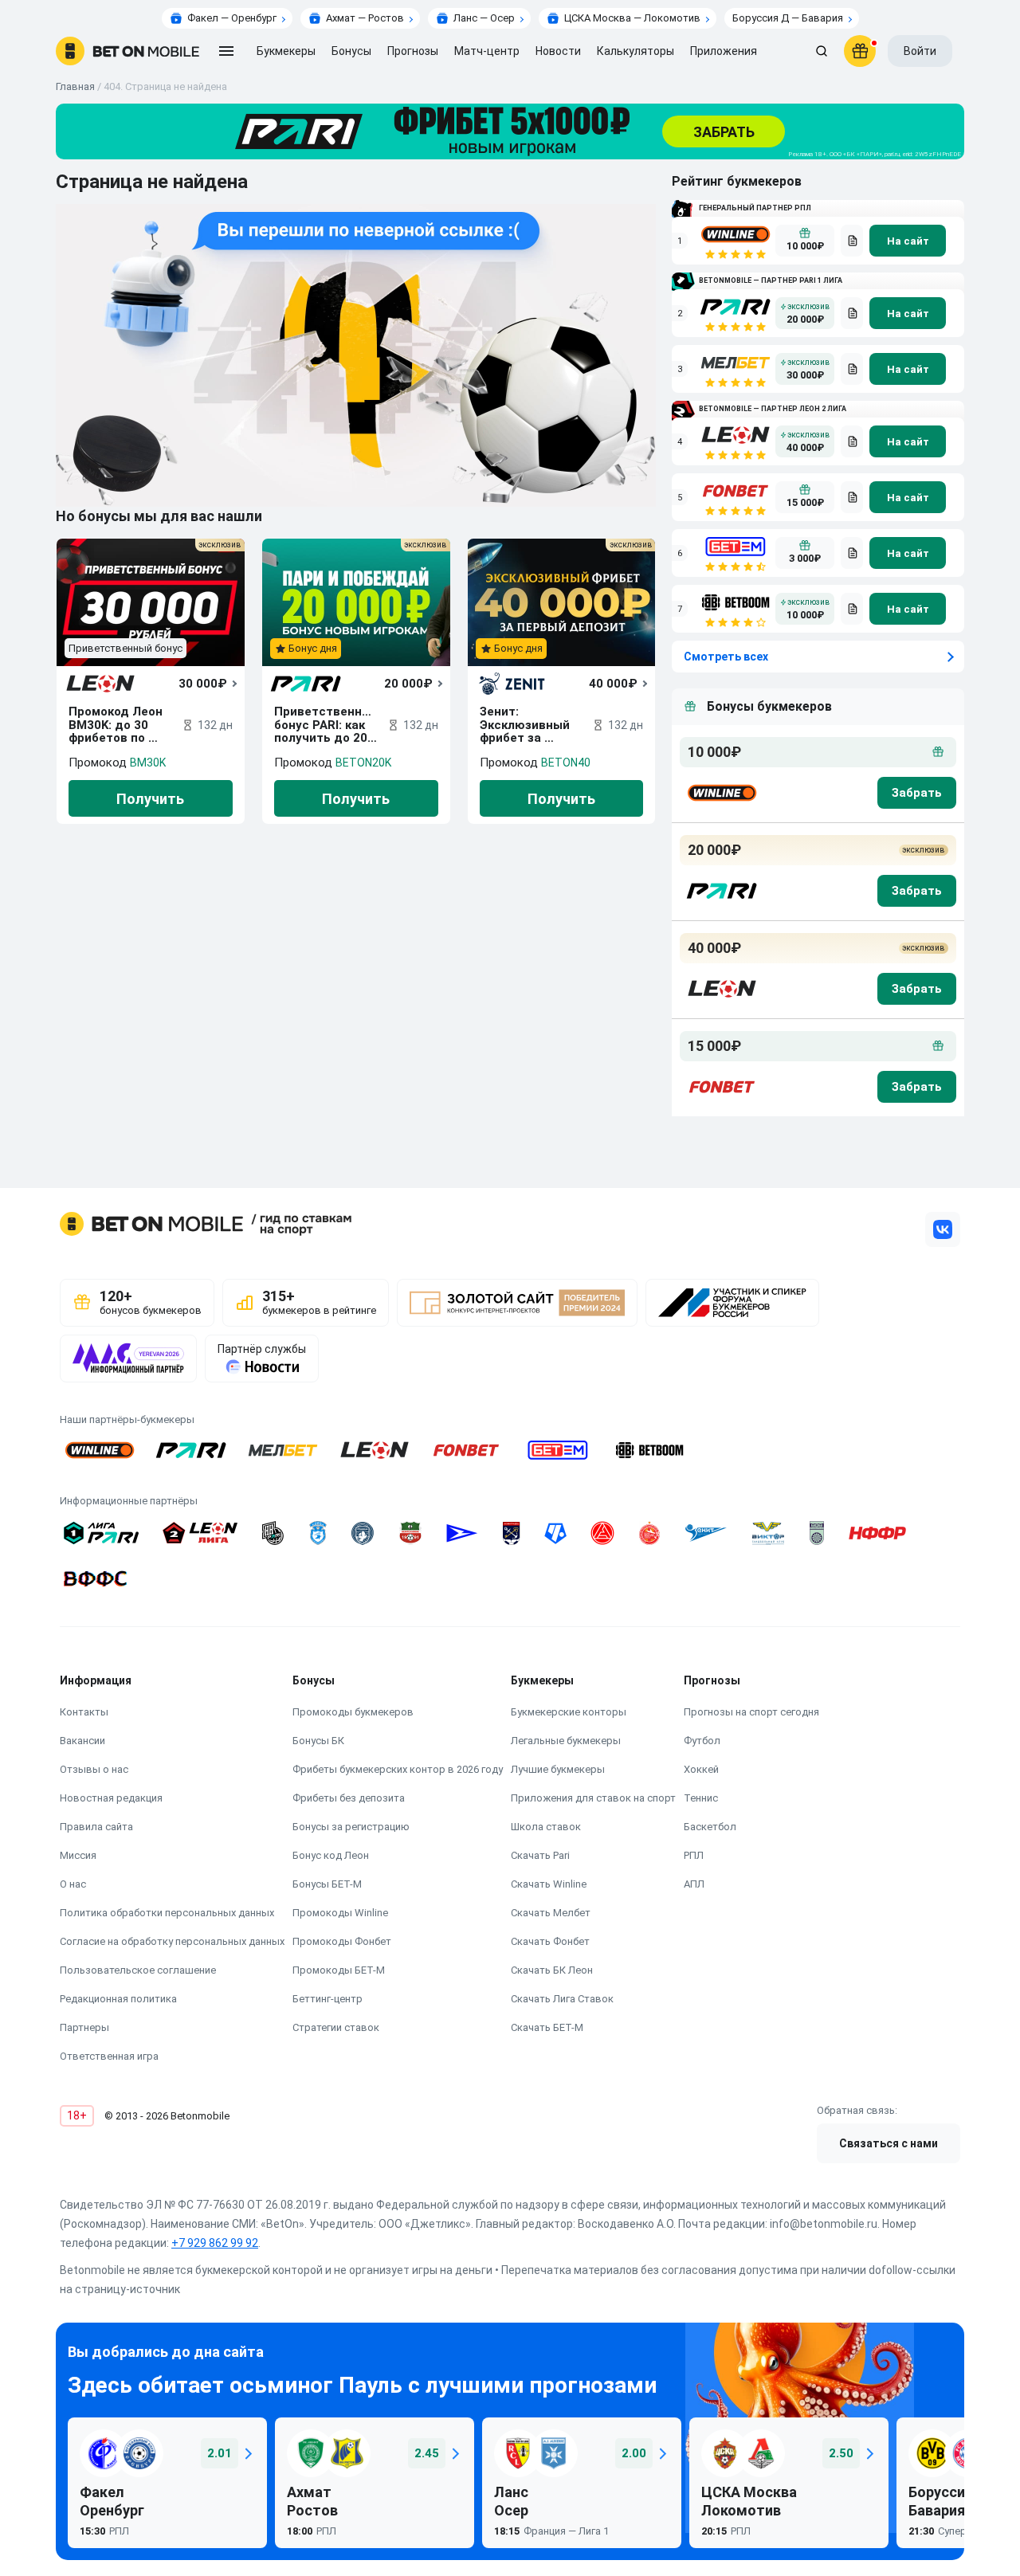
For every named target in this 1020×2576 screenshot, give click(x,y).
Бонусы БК (318, 1741)
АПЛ (694, 1884)
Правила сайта (96, 1827)
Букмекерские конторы (569, 1712)
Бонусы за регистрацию (351, 1827)
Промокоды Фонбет (342, 1941)
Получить (150, 799)
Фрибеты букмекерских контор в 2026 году (398, 1769)
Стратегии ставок (336, 2027)
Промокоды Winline (340, 1913)
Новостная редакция (111, 1798)
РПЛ (694, 1855)
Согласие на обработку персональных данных (172, 1941)
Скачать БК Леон (552, 1970)
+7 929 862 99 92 (215, 2243)
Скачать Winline (549, 1884)
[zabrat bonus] (917, 793)
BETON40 (566, 763)
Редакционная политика (118, 1999)
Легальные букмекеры (566, 1741)
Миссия (78, 1855)
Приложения (724, 51)
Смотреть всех (726, 657)
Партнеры (84, 2027)
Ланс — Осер (484, 18)
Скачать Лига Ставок (562, 1999)
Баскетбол (710, 1827)
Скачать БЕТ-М (547, 2027)
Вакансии (82, 1741)
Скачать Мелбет (551, 1913)
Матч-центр (487, 51)
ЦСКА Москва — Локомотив (632, 18)
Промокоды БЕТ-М (339, 1970)
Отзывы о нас (94, 1769)
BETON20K (363, 763)
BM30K (148, 763)
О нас (73, 1884)
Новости (558, 51)
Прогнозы (413, 51)
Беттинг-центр (328, 1999)
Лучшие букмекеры (558, 1769)
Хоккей (701, 1769)
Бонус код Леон (331, 1855)
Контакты (84, 1712)
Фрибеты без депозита (349, 1798)
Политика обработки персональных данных (167, 1913)
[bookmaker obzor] (852, 241)
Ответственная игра (109, 2056)
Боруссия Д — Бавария (788, 18)
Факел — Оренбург (232, 18)
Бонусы (351, 51)
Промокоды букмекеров (353, 1712)
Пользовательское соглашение (138, 1970)
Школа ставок (546, 1827)
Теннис (701, 1798)
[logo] (127, 51)
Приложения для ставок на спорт (593, 1798)
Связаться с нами (889, 2143)
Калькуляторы (636, 51)
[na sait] (908, 241)
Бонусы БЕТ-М (327, 1884)
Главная (75, 86)
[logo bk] (721, 793)
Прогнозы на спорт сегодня (751, 1712)
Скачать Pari (540, 1855)
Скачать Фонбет (550, 1941)
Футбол (702, 1741)
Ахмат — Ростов (365, 18)
